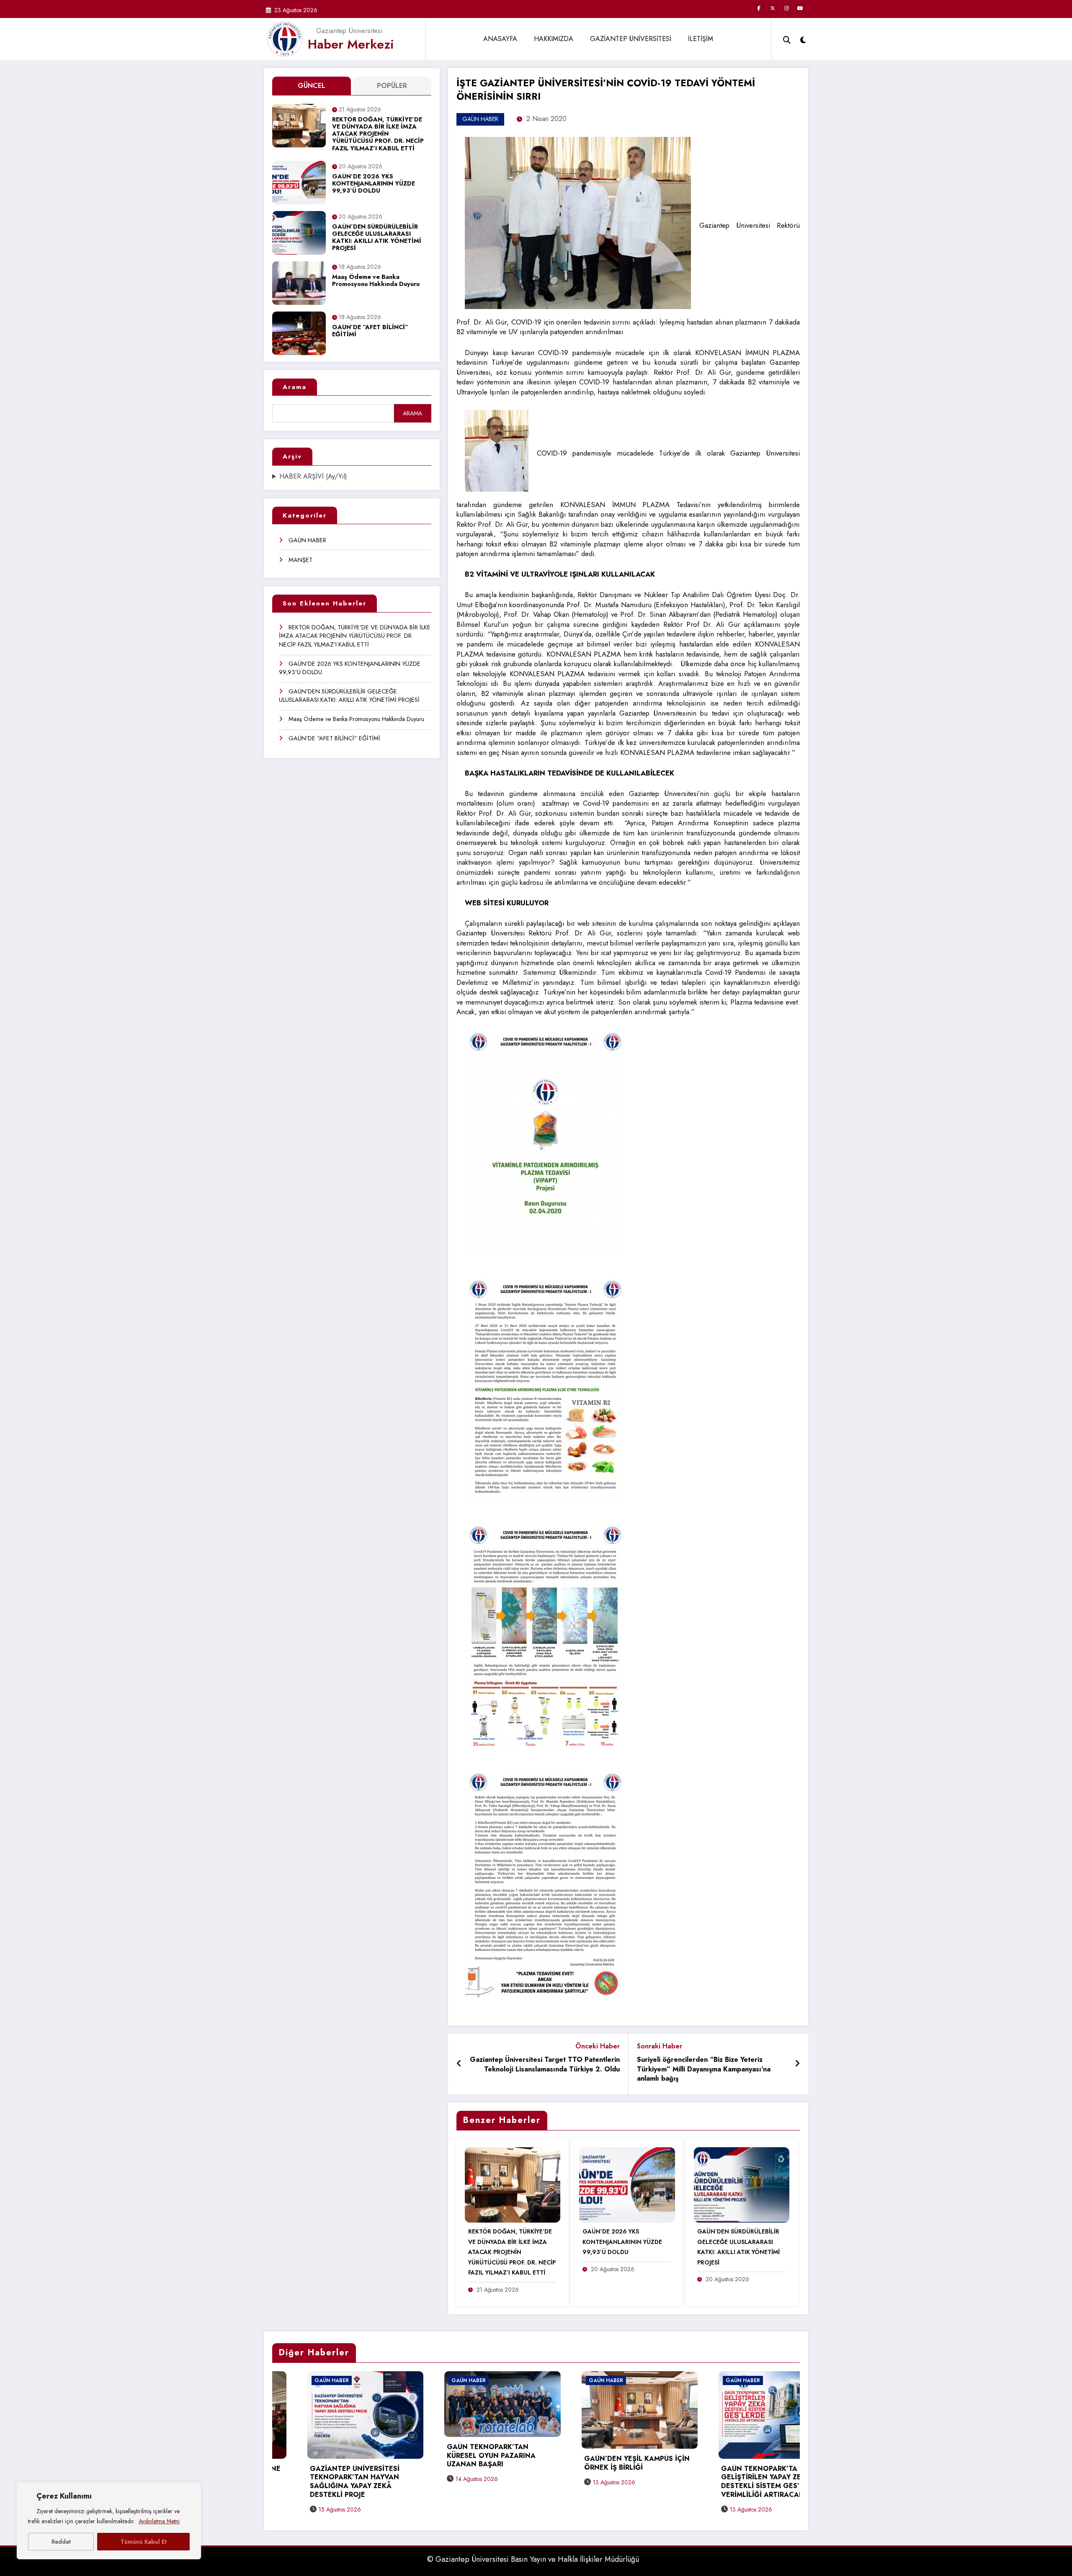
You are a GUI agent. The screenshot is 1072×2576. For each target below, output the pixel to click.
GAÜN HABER (307, 540)
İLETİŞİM (701, 39)
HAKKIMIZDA (554, 39)
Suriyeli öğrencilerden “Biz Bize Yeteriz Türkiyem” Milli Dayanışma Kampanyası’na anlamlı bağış (704, 2069)
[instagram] (786, 8)
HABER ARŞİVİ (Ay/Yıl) (313, 477)
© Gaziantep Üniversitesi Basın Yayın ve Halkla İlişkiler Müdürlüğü (533, 2559)
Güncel (312, 86)
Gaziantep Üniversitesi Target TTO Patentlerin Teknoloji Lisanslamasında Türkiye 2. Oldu (545, 2065)
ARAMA (412, 413)
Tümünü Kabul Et (144, 2542)
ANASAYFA (500, 39)
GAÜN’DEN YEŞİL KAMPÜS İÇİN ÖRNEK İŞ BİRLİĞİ (286, 2463)
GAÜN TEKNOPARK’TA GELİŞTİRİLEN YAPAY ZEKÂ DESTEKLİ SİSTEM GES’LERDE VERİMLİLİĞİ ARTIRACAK (420, 2482)
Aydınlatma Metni (159, 2521)
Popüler (392, 86)
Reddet (61, 2542)
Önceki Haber (598, 2046)
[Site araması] (787, 39)
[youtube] (800, 8)
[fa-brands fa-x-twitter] (773, 8)
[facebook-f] (759, 8)
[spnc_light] (803, 39)
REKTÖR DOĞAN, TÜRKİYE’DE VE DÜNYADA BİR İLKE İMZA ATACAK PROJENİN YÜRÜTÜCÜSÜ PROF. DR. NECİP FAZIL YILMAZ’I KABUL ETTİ (378, 134)
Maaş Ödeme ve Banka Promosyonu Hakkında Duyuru (376, 281)
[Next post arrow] (797, 2064)
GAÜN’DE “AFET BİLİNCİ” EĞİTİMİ (370, 331)
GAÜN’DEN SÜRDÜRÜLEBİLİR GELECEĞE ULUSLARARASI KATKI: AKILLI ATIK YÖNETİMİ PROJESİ (377, 238)
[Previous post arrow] (459, 2064)
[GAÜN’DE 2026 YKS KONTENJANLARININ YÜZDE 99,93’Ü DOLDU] (627, 2184)
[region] (109, 2521)
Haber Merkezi (351, 44)
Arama (295, 387)
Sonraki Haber (660, 2046)
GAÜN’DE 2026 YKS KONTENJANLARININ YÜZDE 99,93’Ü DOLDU (374, 184)
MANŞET (300, 560)
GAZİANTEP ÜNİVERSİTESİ (631, 39)
